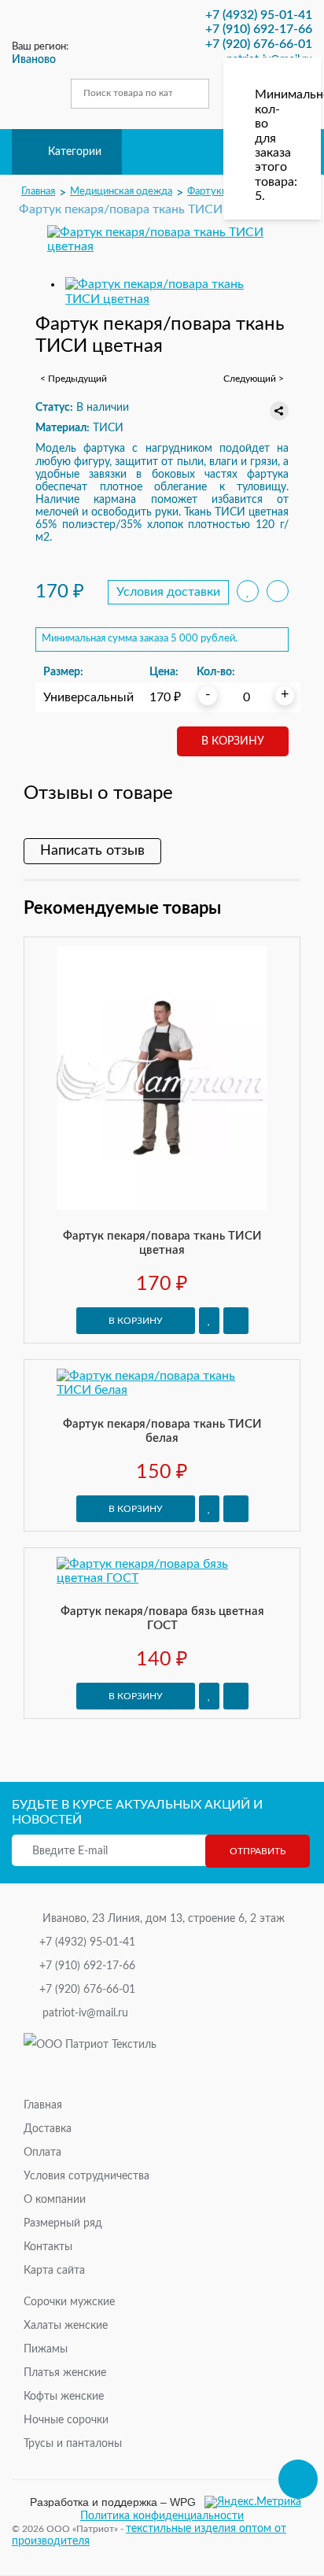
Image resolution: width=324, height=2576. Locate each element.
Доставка (48, 2129)
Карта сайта (54, 2271)
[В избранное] (248, 591)
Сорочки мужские (69, 2302)
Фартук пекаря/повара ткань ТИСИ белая (162, 1431)
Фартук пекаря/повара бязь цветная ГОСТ (162, 1619)
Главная (43, 2105)
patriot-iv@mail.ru (85, 2013)
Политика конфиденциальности (162, 2516)
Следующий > (254, 379)
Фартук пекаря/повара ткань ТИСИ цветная (162, 1243)
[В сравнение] (278, 591)
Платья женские (65, 2373)
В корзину (233, 741)
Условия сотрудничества (87, 2176)
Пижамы (46, 2349)
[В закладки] (209, 1321)
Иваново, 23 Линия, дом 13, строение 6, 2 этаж (164, 1919)
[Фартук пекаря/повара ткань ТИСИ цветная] (162, 240)
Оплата (42, 2153)
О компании (55, 2200)
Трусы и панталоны (73, 2444)
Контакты (48, 2247)
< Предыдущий (74, 379)
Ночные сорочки (66, 2420)
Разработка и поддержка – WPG (113, 2502)
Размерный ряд (63, 2223)
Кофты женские (64, 2397)
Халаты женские (66, 2326)
